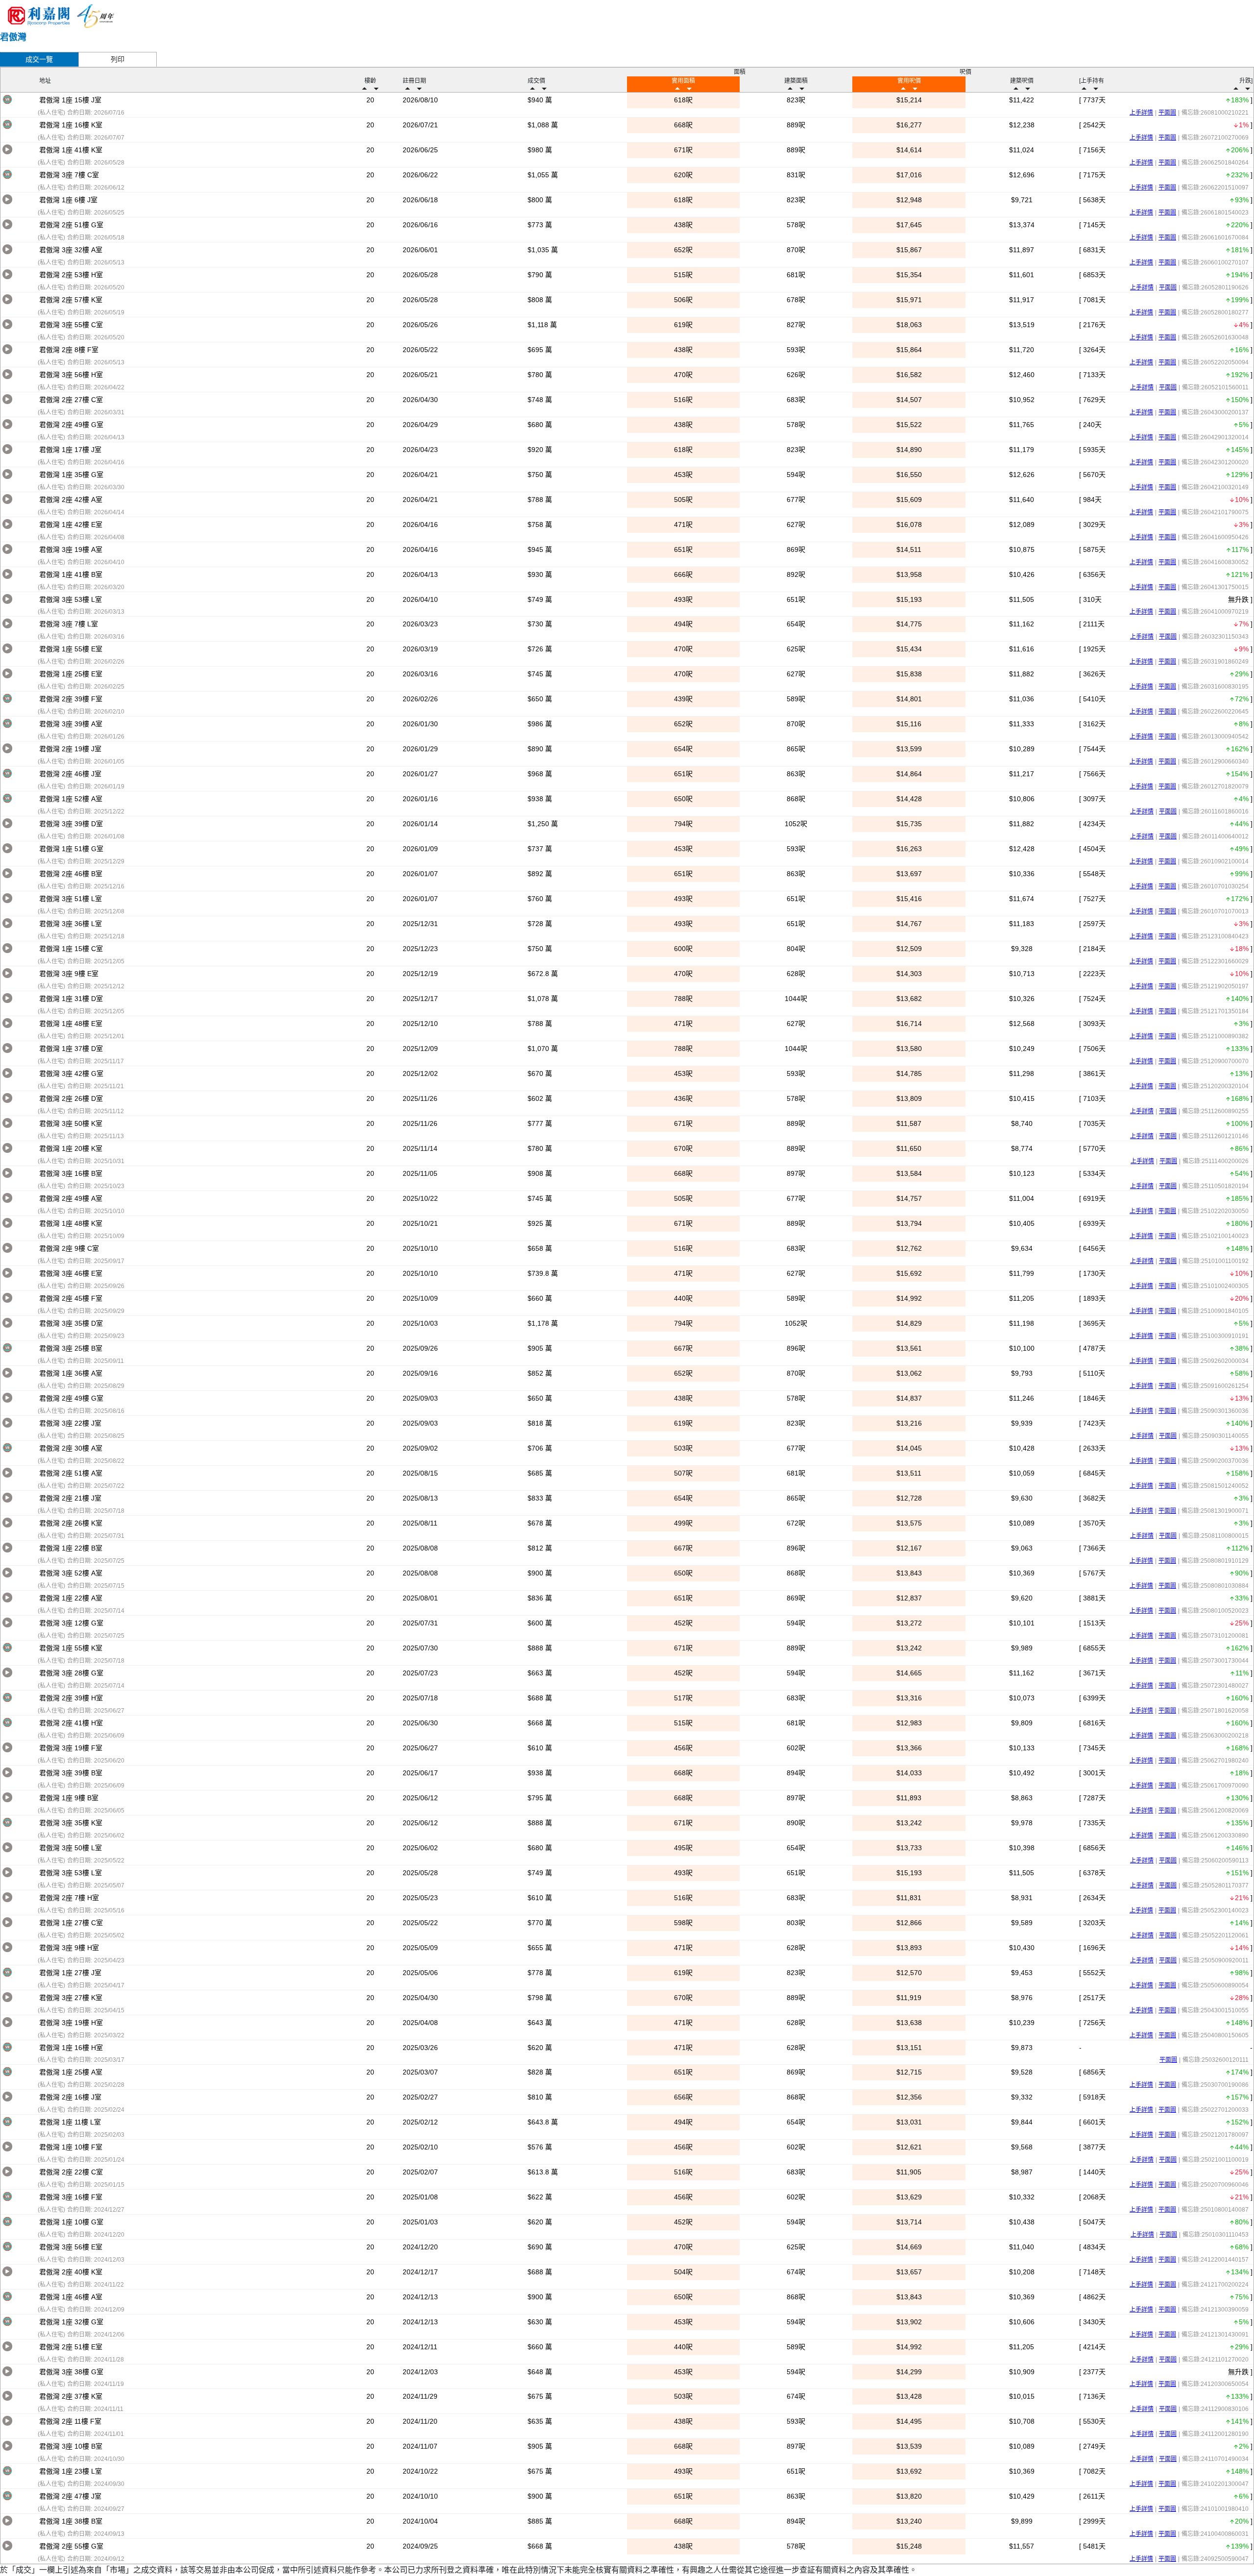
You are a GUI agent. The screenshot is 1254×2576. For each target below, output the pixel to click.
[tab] (39, 59)
